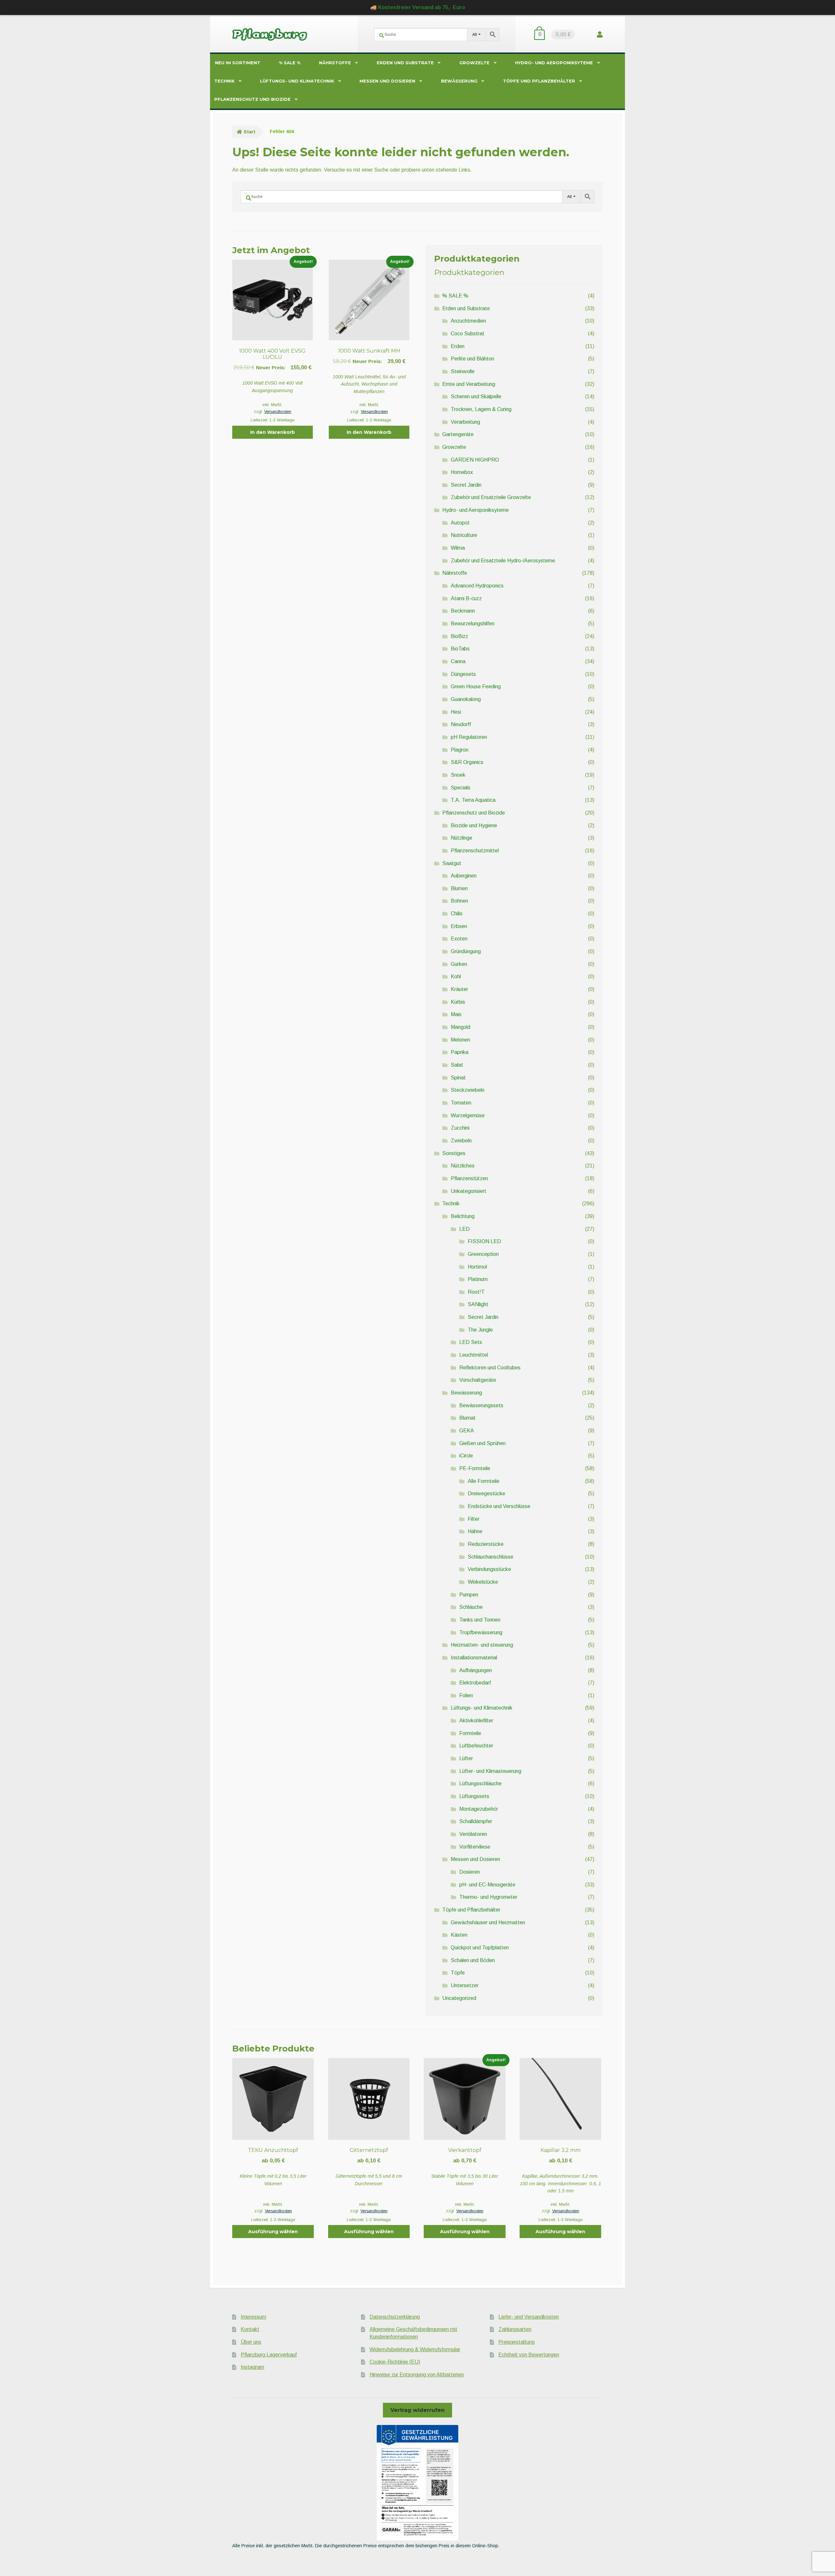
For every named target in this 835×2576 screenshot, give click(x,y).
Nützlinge (462, 838)
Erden (458, 346)
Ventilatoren (473, 1834)
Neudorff (461, 724)
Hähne (475, 1531)
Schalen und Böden (473, 1960)
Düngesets (463, 674)
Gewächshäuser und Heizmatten (488, 1922)
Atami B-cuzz (466, 598)
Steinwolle (463, 371)
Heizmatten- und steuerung (482, 1645)
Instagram (252, 2367)
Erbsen (459, 926)
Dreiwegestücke (486, 1494)
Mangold (461, 1027)
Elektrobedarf (475, 1683)
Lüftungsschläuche (480, 1783)
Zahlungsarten (515, 2329)
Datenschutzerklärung (395, 2317)
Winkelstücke (483, 1582)
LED (464, 1229)
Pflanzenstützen (469, 1178)
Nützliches (463, 1166)
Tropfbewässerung (481, 1632)
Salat (457, 1065)
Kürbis (458, 1002)
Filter (474, 1519)
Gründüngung (466, 951)
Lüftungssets (474, 1796)
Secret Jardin (466, 485)
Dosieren (470, 1872)
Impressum (253, 2317)
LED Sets (471, 1342)
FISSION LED (484, 1241)
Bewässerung (459, 81)
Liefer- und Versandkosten (529, 2317)
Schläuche (471, 1607)
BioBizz (459, 636)
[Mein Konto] (600, 34)
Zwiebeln (461, 1141)
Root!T (476, 1292)
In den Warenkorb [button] (273, 432)
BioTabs (460, 649)
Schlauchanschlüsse (491, 1557)
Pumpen (469, 1595)
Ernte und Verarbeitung (469, 384)
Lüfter (466, 1758)
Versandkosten (278, 412)
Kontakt (250, 2329)
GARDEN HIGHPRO (475, 460)
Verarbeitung (465, 422)
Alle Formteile (484, 1481)
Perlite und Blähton (472, 359)
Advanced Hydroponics (477, 586)
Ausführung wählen (273, 2232)
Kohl (456, 976)
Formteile (470, 1733)
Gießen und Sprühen (482, 1443)
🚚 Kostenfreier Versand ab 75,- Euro (418, 7)
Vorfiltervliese (475, 1847)
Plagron (460, 750)
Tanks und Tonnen (480, 1620)
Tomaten (461, 1103)
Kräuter (459, 989)
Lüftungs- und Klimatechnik (297, 81)
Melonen (460, 1040)
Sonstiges (454, 1153)
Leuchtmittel (474, 1355)
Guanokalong (466, 699)
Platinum (478, 1279)
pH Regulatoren (469, 737)
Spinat (458, 1078)
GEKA (467, 1431)
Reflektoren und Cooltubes (490, 1368)
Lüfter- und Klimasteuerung (490, 1771)
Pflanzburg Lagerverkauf (269, 2355)
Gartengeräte (458, 434)
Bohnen (459, 901)
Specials (461, 788)
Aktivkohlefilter (476, 1721)
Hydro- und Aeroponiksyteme (554, 63)
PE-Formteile (475, 1468)
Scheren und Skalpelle (476, 396)
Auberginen (464, 876)
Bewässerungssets (481, 1405)
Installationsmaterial (474, 1658)
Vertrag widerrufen (417, 2410)
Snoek (458, 775)
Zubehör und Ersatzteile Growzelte (491, 497)
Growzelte (474, 63)
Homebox (462, 472)
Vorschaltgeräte (478, 1380)
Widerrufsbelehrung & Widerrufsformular (415, 2349)
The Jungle (480, 1330)
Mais (456, 1014)
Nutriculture (464, 535)
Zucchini (460, 1128)
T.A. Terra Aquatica (473, 800)
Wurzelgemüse (468, 1115)
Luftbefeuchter (476, 1746)
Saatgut (452, 863)
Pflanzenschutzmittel (475, 851)
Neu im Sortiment (238, 63)
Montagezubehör (479, 1809)
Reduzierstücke (486, 1544)
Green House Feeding (476, 686)
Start (250, 132)
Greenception (483, 1254)
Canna (458, 661)
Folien (466, 1695)
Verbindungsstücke (489, 1569)
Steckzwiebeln (468, 1090)
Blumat (467, 1418)
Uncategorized (459, 1998)
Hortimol (477, 1267)
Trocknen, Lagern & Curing (481, 409)
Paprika (460, 1052)
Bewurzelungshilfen (473, 624)
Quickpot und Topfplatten (480, 1948)
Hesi (456, 712)
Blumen (459, 888)
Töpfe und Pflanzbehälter (539, 81)
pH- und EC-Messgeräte (487, 1885)
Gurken (459, 964)
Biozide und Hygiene (474, 825)
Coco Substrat (468, 334)
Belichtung (463, 1216)
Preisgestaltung (516, 2342)
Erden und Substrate (405, 63)
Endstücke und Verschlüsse (499, 1506)
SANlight (478, 1304)
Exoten (459, 939)
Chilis (457, 914)
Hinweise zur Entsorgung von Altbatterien (417, 2375)
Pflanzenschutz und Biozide (252, 99)
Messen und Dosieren (387, 81)
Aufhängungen (476, 1670)
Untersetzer (465, 1985)
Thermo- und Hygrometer (488, 1897)
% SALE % (290, 63)
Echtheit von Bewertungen (529, 2355)
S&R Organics (467, 762)
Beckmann (463, 611)
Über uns (251, 2342)
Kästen (459, 1935)
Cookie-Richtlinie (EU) (395, 2362)
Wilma (458, 548)
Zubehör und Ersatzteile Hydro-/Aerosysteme (503, 561)
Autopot (460, 523)
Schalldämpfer (476, 1821)
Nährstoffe (335, 63)
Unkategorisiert (469, 1191)
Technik (224, 81)
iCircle (466, 1456)
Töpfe (458, 1973)
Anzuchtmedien (468, 321)
